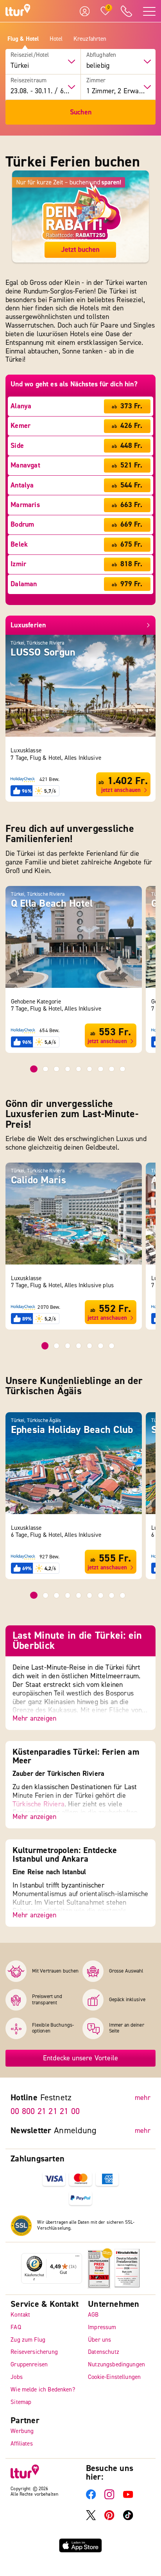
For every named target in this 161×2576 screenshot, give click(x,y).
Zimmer (96, 81)
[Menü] (77, 2258)
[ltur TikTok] (128, 2519)
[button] (34, 1069)
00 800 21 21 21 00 (45, 2111)
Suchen (81, 112)
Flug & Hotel (23, 39)
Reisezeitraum (29, 81)
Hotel (56, 39)
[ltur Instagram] (109, 2498)
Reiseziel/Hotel (30, 55)
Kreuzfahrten (90, 39)
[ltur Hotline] (127, 11)
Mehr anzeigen (34, 1719)
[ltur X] (91, 2519)
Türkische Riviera (38, 1804)
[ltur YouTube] (128, 2498)
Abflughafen (101, 55)
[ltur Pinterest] (109, 2519)
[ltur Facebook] (91, 2498)
